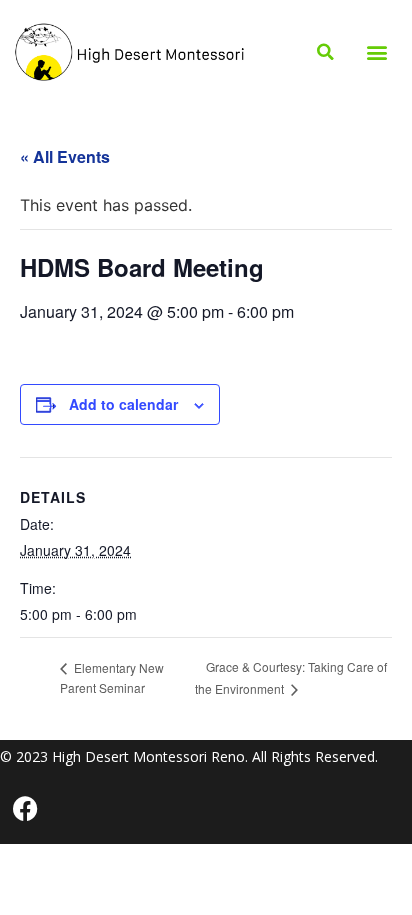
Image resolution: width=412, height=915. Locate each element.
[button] (377, 52)
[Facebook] (25, 809)
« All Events (65, 156)
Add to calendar (123, 404)
